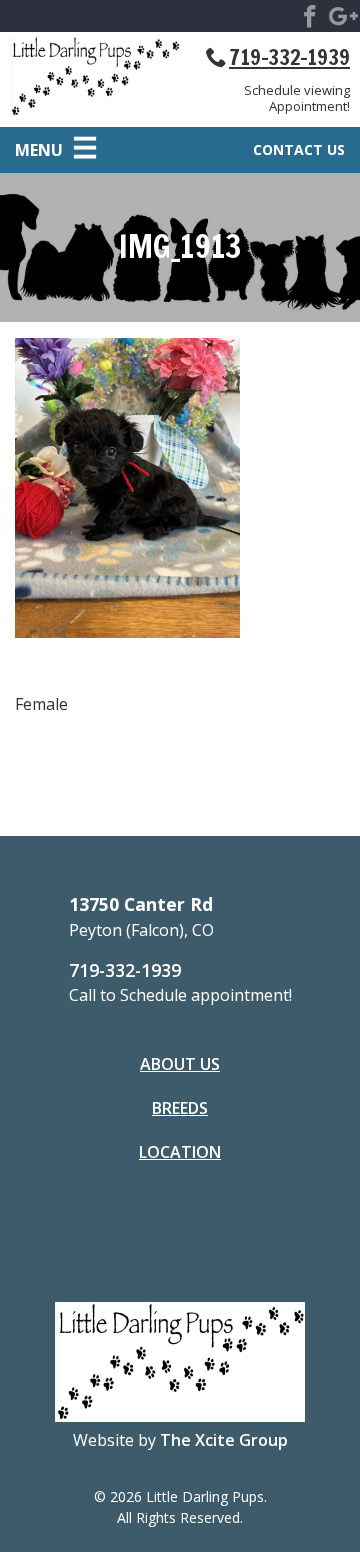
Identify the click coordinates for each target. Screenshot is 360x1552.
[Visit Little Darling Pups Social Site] (310, 20)
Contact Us (299, 149)
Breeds (180, 1108)
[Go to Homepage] (95, 80)
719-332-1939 (289, 57)
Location (180, 1152)
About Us (180, 1064)
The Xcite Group (224, 1440)
